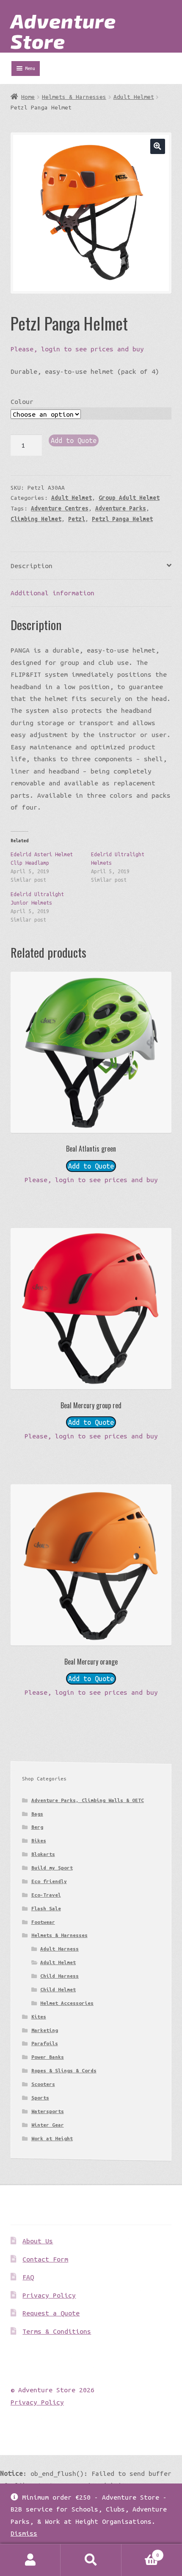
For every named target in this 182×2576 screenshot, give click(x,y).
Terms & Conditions (57, 2331)
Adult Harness (59, 1949)
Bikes (39, 1840)
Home (28, 97)
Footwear (43, 1922)
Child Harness (59, 1976)
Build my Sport (52, 1868)
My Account (30, 2560)
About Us (38, 2241)
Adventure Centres (60, 508)
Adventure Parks (121, 508)
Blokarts (43, 1854)
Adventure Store (63, 31)
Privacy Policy (49, 2295)
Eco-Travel (46, 1895)
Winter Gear (48, 2125)
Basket (140, 2552)
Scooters (43, 2084)
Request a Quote (51, 2313)
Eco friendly (49, 1881)
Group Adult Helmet (129, 498)
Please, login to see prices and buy (77, 349)
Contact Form (45, 2259)
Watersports (48, 2111)
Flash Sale (46, 1908)
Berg (37, 1827)
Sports (40, 2098)
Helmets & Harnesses (74, 97)
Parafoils (45, 2043)
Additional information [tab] (52, 593)
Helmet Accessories (67, 2003)
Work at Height (52, 2138)
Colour (22, 401)
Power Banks (48, 2057)
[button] (158, 146)
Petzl (77, 519)
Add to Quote (74, 440)
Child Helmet (58, 1989)
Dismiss (24, 2533)
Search (91, 2560)
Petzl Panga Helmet (122, 519)
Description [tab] (32, 566)
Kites (39, 2017)
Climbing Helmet (36, 519)
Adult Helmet (134, 97)
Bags (37, 1814)
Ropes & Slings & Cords (64, 2070)
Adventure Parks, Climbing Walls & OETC (88, 1800)
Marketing (45, 2030)
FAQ (28, 2277)
